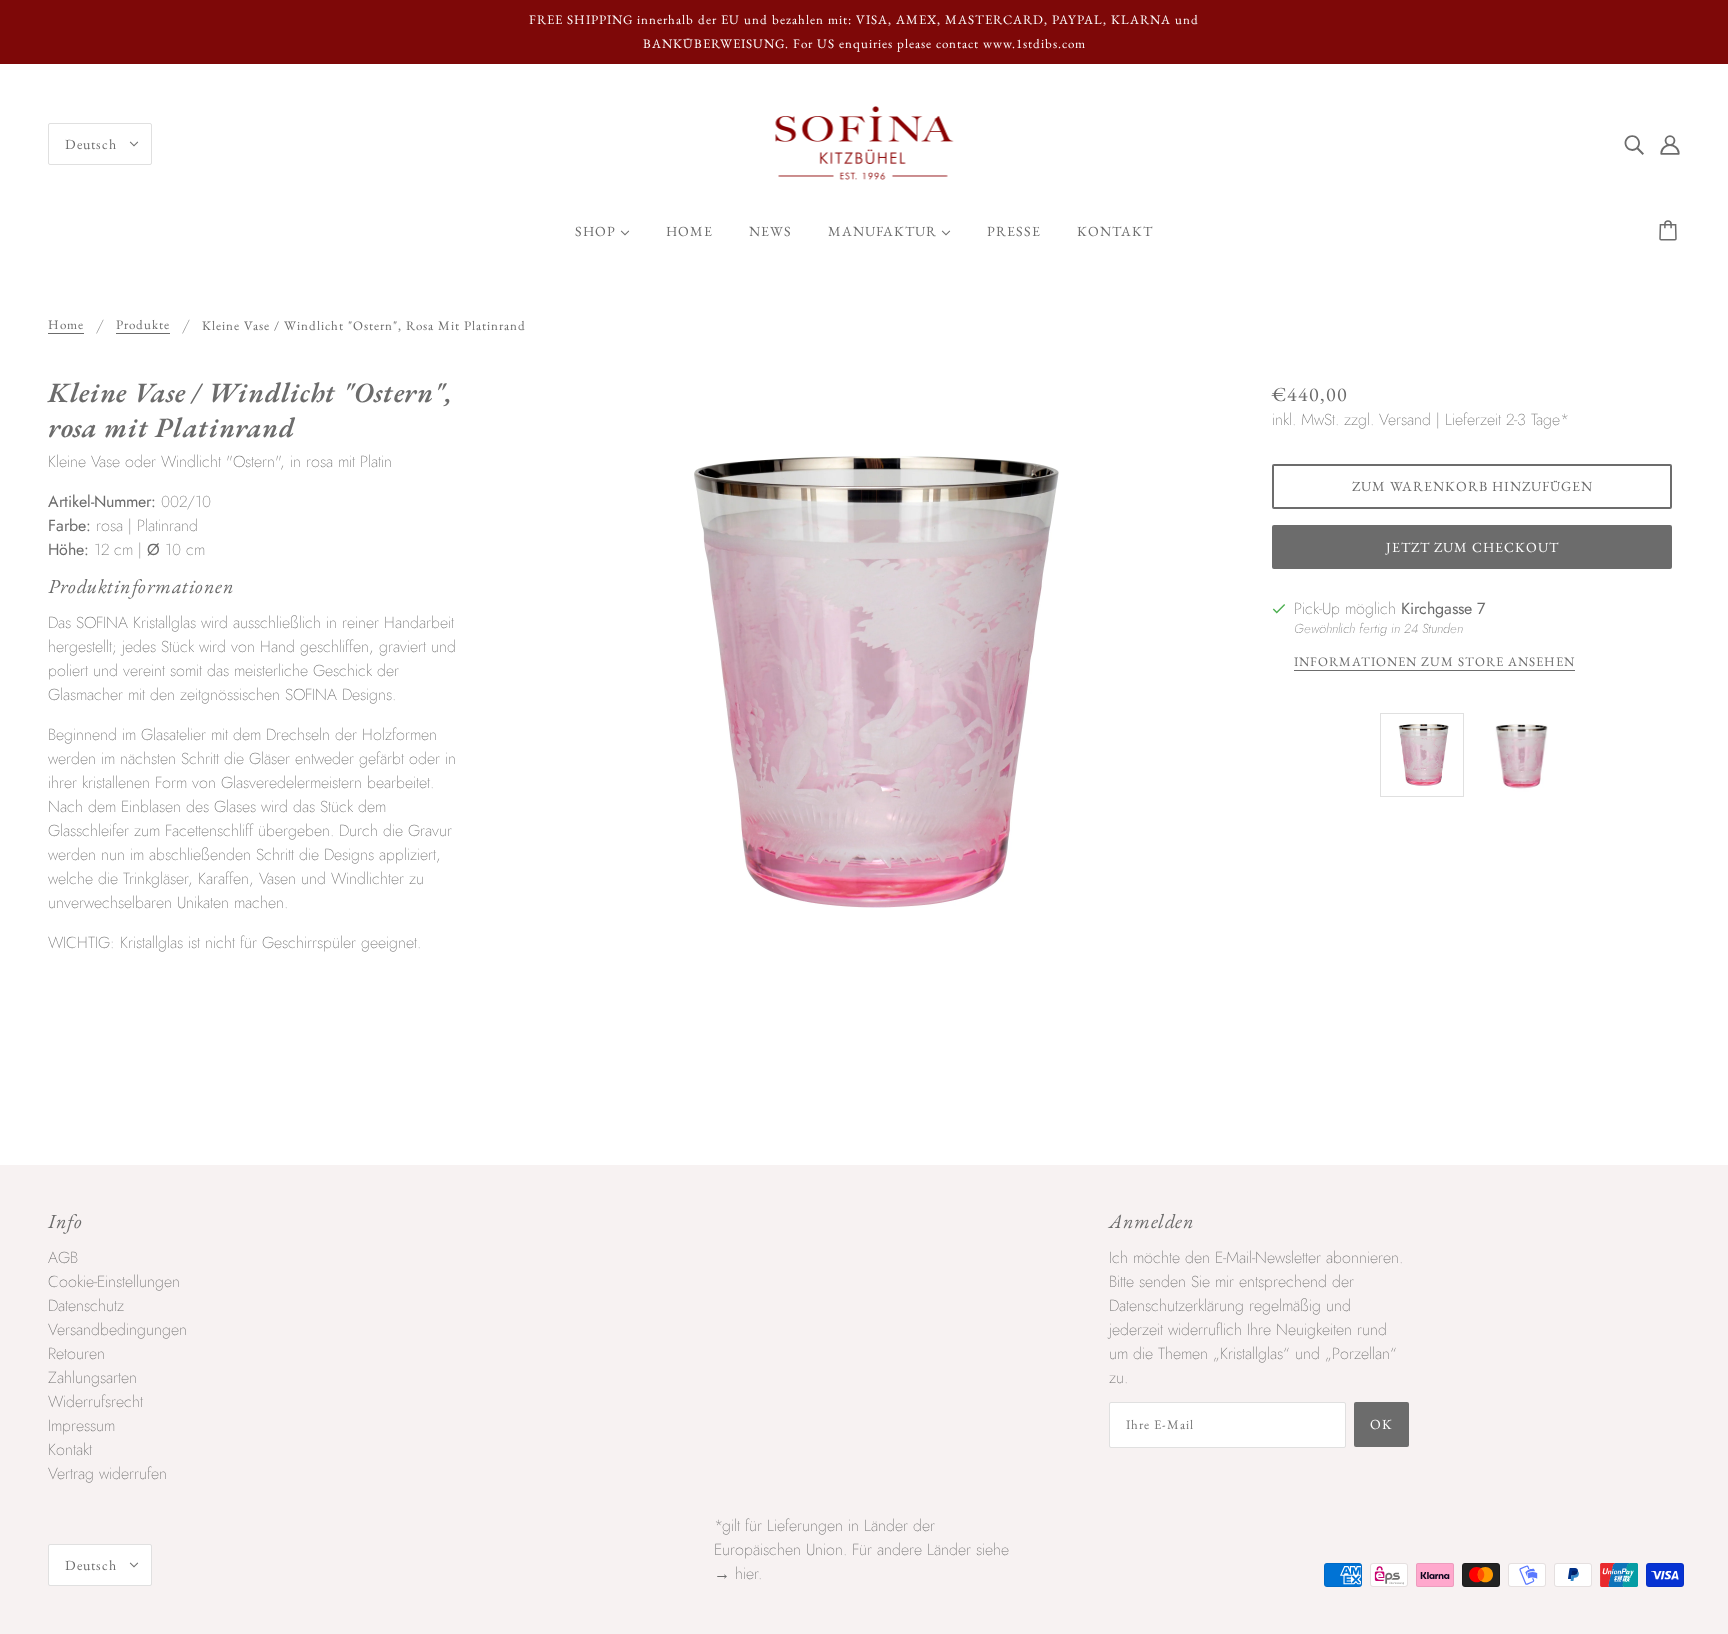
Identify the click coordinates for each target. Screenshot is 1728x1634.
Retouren (76, 1353)
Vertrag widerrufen (107, 1473)
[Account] (1670, 144)
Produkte (143, 325)
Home (66, 325)
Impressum (81, 1425)
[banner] (864, 142)
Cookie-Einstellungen (114, 1281)
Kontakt (70, 1449)
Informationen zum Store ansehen (1434, 662)
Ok (1381, 1424)
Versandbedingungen (117, 1329)
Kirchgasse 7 (1443, 608)
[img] (1634, 144)
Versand (1405, 419)
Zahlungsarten (92, 1377)
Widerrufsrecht (95, 1401)
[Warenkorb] (1671, 231)
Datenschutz (86, 1305)
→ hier (736, 1573)
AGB (63, 1257)
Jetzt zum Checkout (1472, 547)
